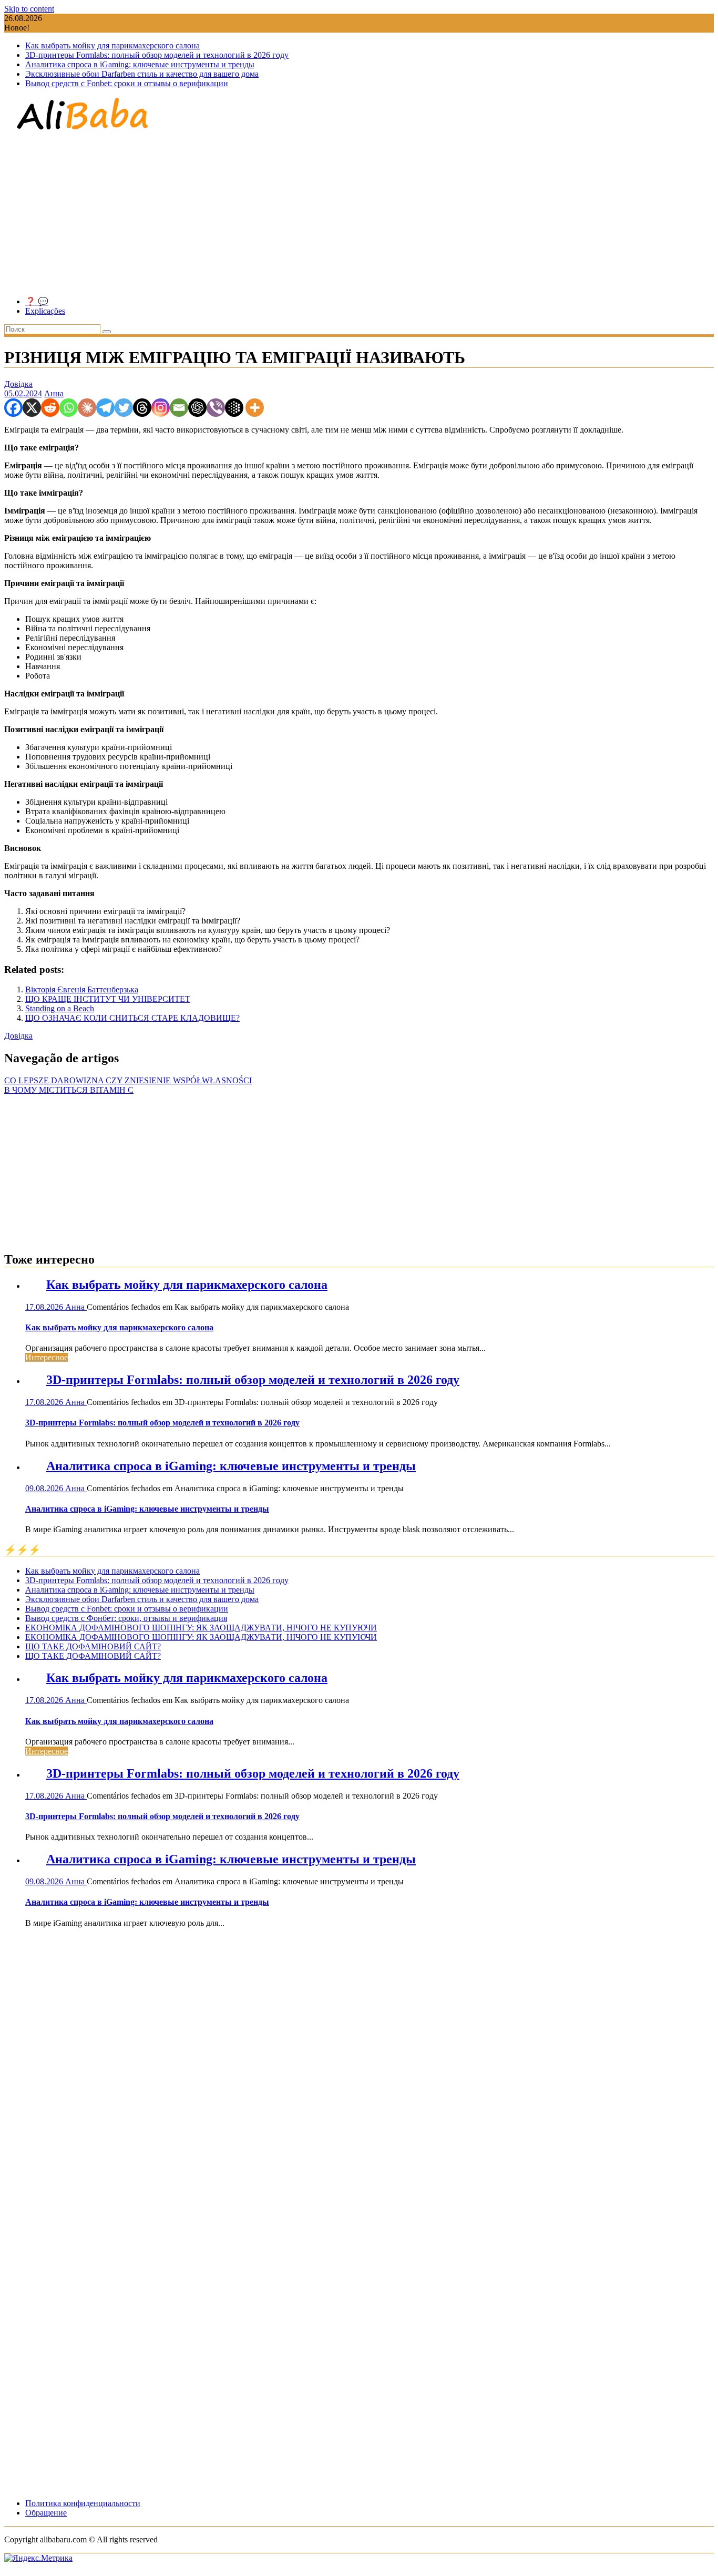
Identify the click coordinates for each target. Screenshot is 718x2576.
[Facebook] (13, 408)
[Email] (179, 408)
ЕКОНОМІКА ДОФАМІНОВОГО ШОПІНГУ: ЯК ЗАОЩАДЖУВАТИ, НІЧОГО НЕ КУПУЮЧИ (201, 1628)
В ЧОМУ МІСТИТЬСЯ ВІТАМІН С (69, 1090)
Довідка (18, 384)
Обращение (46, 2513)
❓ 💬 (37, 301)
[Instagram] (161, 408)
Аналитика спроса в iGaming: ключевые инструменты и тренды (140, 64)
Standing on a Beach (60, 1008)
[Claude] (87, 408)
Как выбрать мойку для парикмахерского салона (112, 45)
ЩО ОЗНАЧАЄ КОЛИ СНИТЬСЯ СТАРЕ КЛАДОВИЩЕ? (132, 1018)
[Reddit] (50, 408)
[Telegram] (105, 408)
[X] (32, 408)
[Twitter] (124, 408)
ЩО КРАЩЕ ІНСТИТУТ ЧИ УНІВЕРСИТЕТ (108, 999)
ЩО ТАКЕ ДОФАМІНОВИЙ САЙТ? (93, 1646)
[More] (255, 408)
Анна (54, 393)
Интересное (47, 1357)
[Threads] (142, 408)
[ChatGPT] (197, 408)
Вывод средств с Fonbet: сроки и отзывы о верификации (127, 83)
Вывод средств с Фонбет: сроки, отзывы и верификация (126, 1618)
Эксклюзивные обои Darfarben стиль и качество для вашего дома (142, 74)
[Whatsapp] (69, 408)
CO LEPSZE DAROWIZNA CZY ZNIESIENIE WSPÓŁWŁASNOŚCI (128, 1080)
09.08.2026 (45, 1488)
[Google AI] (234, 408)
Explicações (45, 311)
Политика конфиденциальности (83, 2503)
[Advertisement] (359, 214)
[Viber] (216, 408)
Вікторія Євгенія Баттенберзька (82, 989)
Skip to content (29, 9)
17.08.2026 (45, 1307)
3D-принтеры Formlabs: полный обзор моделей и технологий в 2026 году (157, 55)
